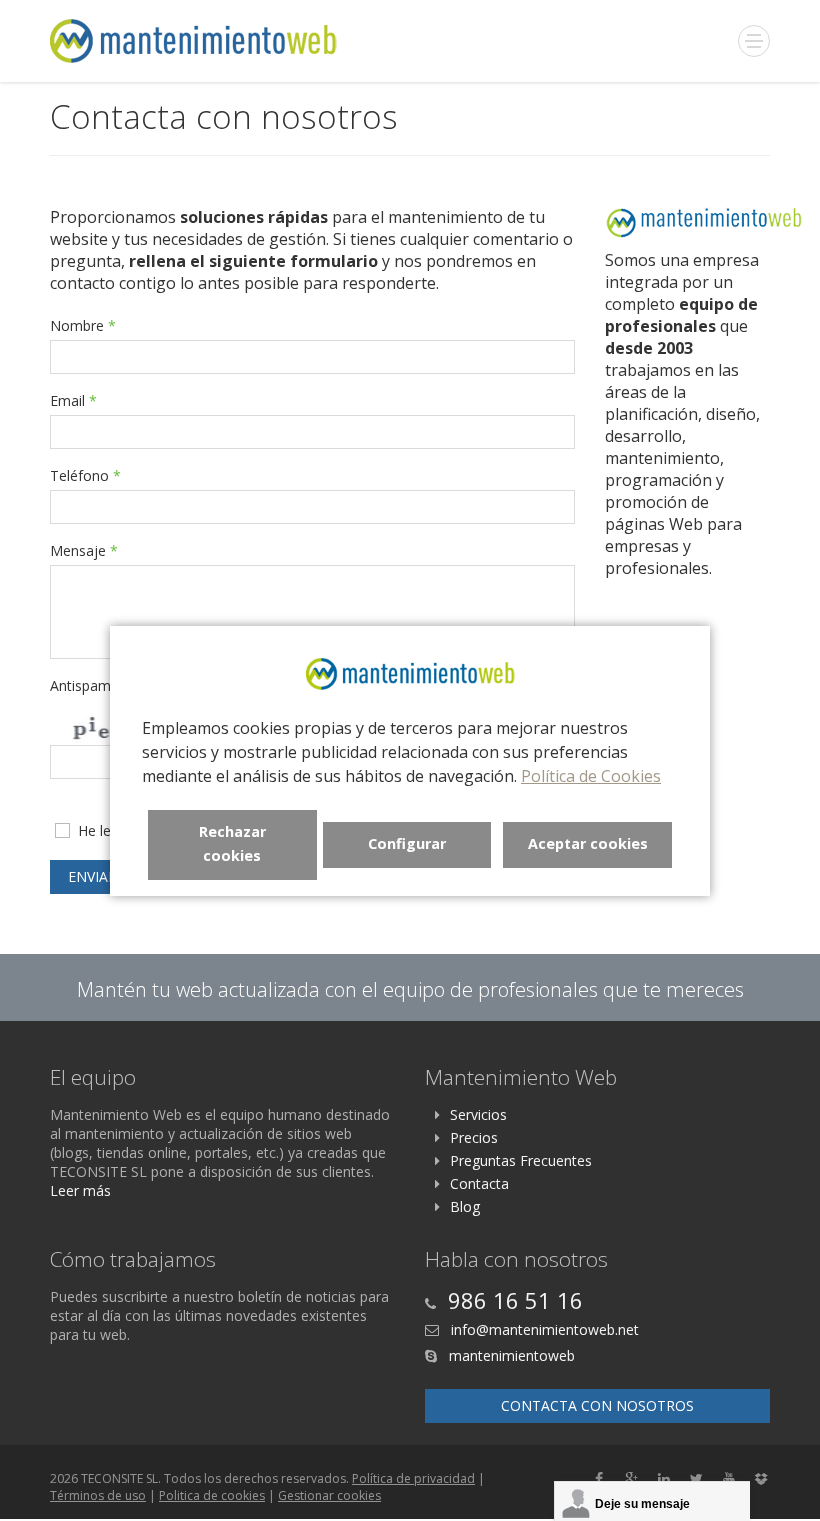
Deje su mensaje (642, 1504)
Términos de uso (98, 1495)
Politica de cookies (212, 1495)
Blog (465, 1206)
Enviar (90, 876)
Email (73, 400)
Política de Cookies (591, 776)
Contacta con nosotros (597, 1405)
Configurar (407, 843)
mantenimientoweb (510, 1355)
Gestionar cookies (329, 1495)
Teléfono (85, 475)
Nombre (83, 325)
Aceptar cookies (588, 843)
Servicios (478, 1114)
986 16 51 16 (515, 1300)
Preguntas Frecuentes (521, 1160)
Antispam (86, 685)
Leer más (80, 1190)
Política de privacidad (413, 1478)
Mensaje (84, 550)
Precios (474, 1137)
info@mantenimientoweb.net (543, 1329)
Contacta (479, 1183)
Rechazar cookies (232, 843)
